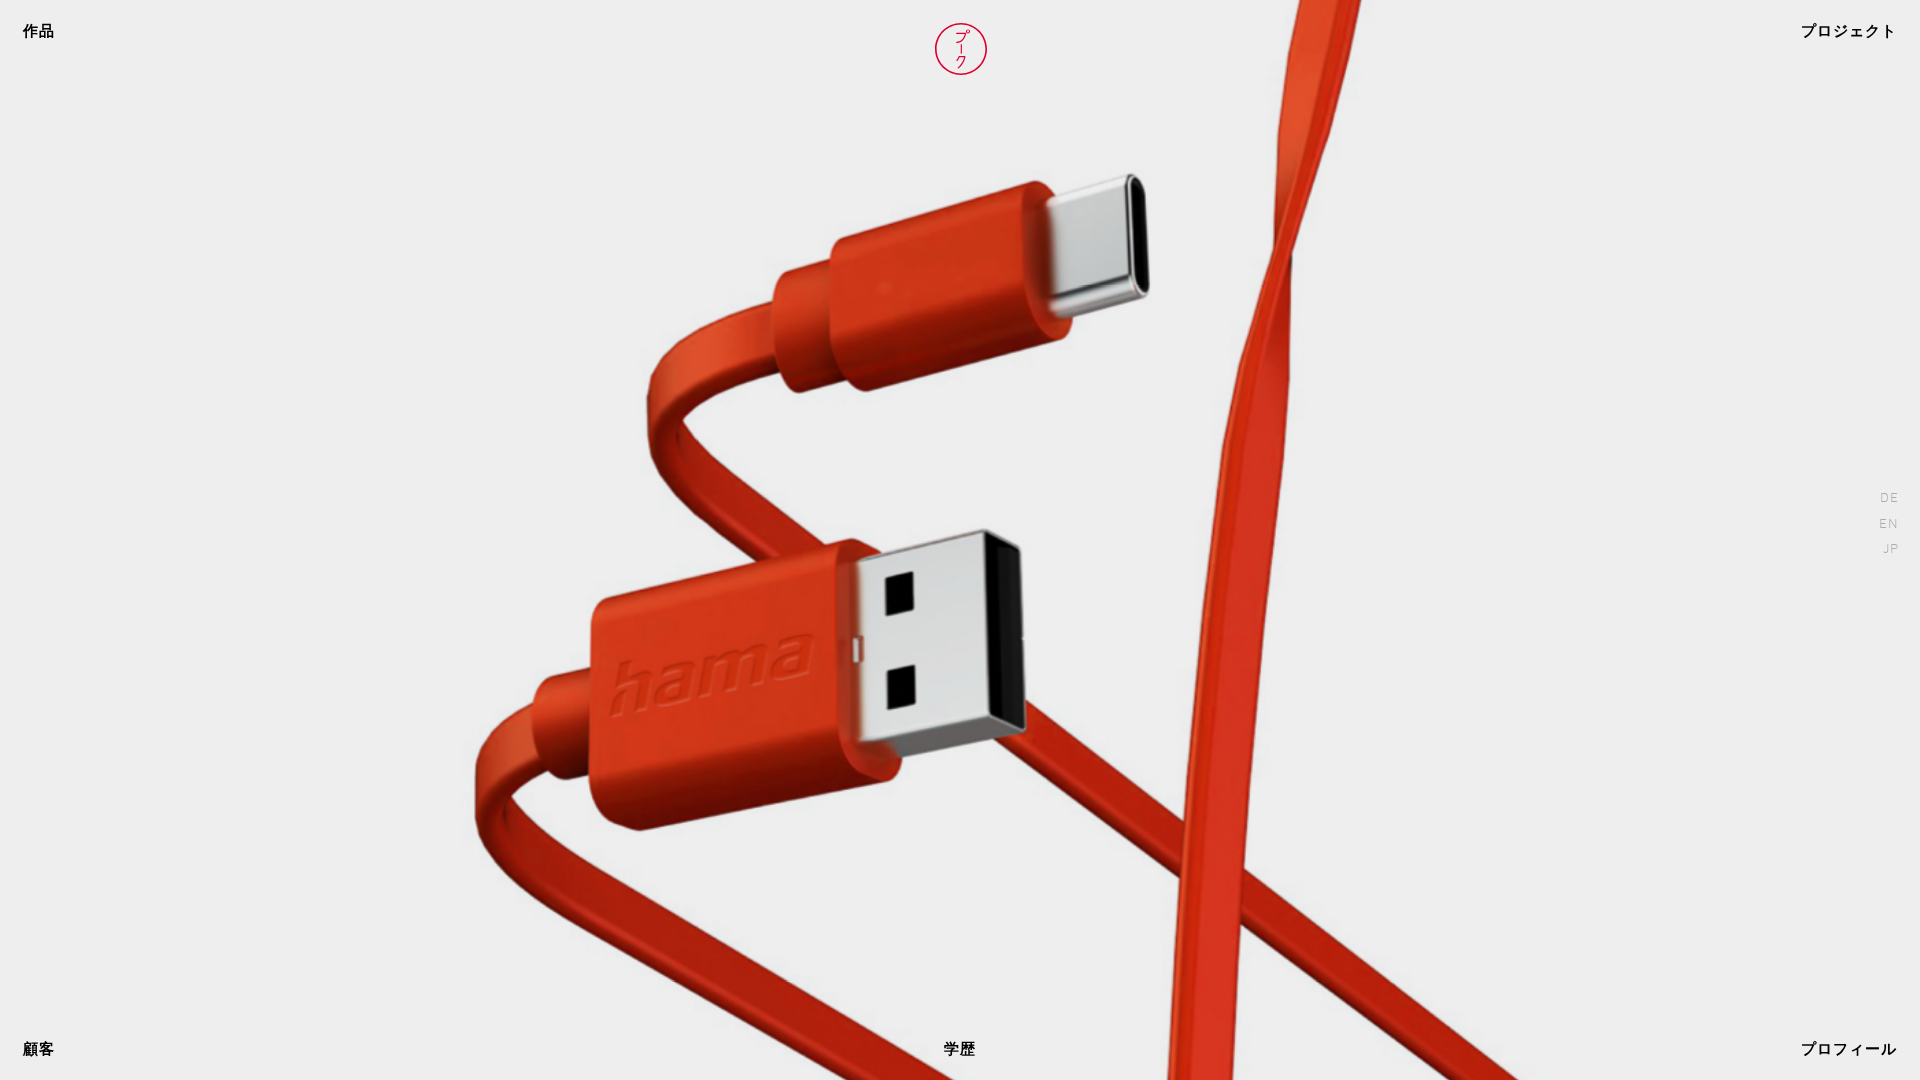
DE (1889, 498)
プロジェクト (1849, 32)
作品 (39, 32)
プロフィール (1849, 1050)
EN (1889, 524)
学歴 (960, 1050)
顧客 (39, 1050)
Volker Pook (961, 49)
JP (1891, 549)
